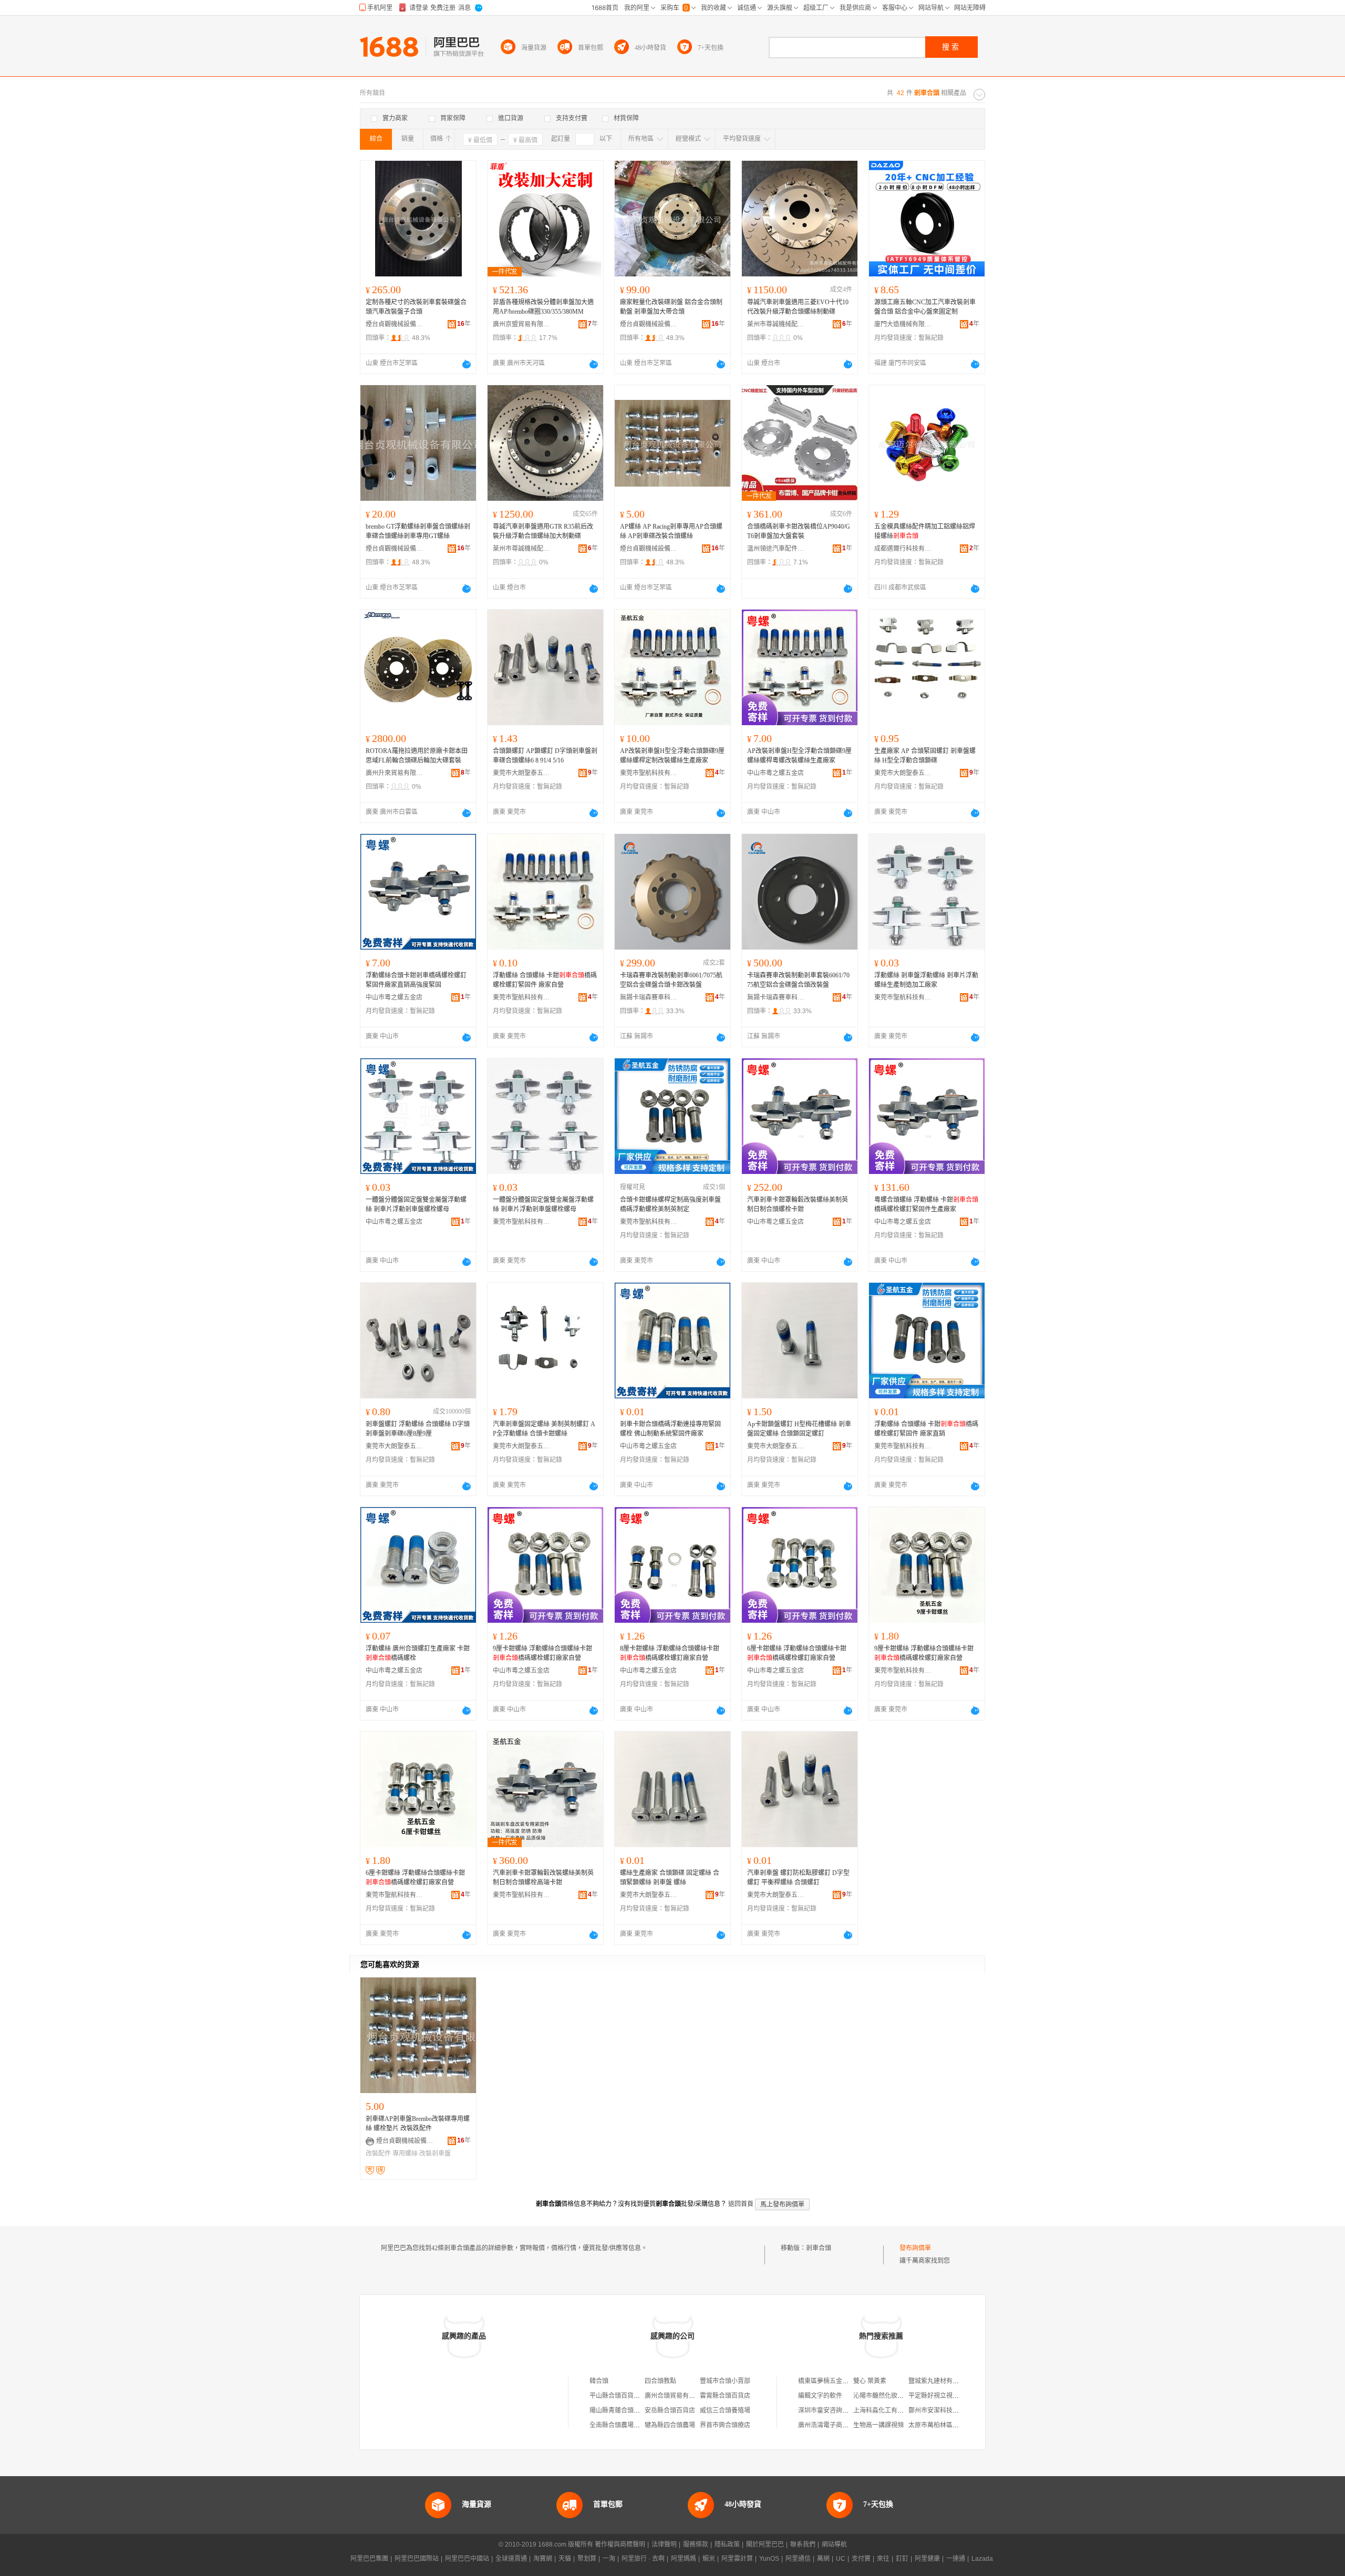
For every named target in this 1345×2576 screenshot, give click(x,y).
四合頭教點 (660, 2381)
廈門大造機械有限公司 (903, 324)
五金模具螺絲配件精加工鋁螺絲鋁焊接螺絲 (925, 531)
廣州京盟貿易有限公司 (522, 324)
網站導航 (834, 2544)
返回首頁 (741, 2204)
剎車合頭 (819, 2248)
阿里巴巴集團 (369, 2559)
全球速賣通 (511, 2559)
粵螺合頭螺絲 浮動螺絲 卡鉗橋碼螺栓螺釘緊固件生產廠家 (926, 1204)
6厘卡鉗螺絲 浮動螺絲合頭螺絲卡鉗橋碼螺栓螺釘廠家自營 (797, 1653)
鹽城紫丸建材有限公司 (940, 2381)
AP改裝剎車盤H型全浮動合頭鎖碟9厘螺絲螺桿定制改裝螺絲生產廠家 (672, 756)
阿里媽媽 (684, 2559)
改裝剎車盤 (435, 2153)
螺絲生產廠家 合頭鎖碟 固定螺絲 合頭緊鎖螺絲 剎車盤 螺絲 (670, 1878)
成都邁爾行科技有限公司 (903, 549)
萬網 (823, 2559)
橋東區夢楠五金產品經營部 (836, 2381)
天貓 (565, 2559)
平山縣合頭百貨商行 (618, 2396)
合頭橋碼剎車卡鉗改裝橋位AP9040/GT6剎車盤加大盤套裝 (799, 531)
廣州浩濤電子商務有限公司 (836, 2425)
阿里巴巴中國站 (467, 2559)
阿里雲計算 (737, 2559)
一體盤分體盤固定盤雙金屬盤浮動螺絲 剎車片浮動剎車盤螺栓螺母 (416, 1204)
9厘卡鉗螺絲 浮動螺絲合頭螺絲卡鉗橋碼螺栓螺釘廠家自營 (542, 1653)
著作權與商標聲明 (620, 2544)
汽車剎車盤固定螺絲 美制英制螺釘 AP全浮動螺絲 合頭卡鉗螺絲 (544, 1429)
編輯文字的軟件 (820, 2396)
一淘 (609, 2559)
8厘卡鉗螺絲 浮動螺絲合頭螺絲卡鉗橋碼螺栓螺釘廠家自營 (670, 1653)
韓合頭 (599, 2381)
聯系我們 (803, 2544)
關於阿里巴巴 (765, 2544)
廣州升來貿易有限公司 (395, 773)
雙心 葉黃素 (870, 2381)
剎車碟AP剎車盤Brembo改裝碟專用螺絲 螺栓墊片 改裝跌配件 (418, 2124)
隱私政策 (727, 2544)
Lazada (982, 2559)
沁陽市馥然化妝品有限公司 (891, 2396)
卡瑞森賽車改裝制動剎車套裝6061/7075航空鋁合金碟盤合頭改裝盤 (798, 980)
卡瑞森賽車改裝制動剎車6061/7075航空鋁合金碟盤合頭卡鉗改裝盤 (671, 980)
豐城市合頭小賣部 (725, 2381)
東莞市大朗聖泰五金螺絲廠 (522, 773)
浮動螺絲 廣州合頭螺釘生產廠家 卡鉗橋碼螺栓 (418, 1653)
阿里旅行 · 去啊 (643, 2559)
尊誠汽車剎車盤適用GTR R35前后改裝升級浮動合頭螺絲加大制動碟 (543, 531)
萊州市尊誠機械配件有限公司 (776, 324)
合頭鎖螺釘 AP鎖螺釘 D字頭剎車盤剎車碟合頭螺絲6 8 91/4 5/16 (545, 756)
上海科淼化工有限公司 (885, 2410)
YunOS (769, 2559)
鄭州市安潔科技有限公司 (943, 2410)
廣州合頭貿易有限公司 (676, 2396)
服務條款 (696, 2544)
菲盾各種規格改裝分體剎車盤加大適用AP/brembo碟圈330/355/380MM (543, 307)
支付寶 (861, 2559)
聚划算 (587, 2559)
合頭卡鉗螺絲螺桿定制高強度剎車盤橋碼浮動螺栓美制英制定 (670, 1204)
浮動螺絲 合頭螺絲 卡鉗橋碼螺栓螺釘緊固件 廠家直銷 (926, 1429)
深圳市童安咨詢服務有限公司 (839, 2410)
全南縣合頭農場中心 (618, 2425)
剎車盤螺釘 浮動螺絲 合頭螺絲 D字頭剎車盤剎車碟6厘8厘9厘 (418, 1429)
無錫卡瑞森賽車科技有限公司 (649, 997)
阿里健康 (927, 2559)
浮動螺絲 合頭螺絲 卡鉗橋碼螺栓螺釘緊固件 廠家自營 (545, 980)
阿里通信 (798, 2559)
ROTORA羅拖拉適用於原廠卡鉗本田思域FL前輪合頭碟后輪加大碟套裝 (417, 756)
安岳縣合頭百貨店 (670, 2410)
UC (841, 2559)
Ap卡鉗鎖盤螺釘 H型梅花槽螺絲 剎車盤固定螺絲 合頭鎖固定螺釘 (799, 1429)
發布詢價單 (915, 2248)
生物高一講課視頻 (878, 2425)
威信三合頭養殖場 (725, 2410)
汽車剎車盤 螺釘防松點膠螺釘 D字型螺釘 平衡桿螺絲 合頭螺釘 (798, 1878)
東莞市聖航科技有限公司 (649, 773)
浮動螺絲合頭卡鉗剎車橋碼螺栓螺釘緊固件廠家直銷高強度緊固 (416, 980)
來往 (883, 2559)
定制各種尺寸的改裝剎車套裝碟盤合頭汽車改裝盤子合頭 (416, 307)
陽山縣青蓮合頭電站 (618, 2410)
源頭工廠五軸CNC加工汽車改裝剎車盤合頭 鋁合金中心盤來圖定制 (925, 307)
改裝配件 (378, 2153)
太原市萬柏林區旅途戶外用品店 (953, 2425)
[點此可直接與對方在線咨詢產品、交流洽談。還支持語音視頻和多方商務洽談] (467, 364)
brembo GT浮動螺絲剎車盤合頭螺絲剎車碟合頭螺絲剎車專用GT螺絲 (418, 531)
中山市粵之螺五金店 (775, 773)
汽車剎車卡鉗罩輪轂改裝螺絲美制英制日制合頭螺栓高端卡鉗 (543, 1878)
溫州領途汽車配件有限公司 (776, 549)
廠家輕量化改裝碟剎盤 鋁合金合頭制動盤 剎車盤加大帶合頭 (671, 307)
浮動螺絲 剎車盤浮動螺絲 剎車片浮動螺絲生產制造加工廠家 (926, 980)
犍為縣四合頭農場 (670, 2425)
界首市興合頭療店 (725, 2425)
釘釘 (902, 2559)
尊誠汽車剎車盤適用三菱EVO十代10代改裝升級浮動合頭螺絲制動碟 (798, 307)
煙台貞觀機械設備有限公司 (395, 324)
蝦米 (709, 2559)
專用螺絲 (405, 2153)
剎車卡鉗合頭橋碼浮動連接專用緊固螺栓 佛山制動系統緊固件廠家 (670, 1429)
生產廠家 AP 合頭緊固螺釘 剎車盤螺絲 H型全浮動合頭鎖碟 (925, 756)
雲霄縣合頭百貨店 (725, 2396)
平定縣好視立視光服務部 (943, 2396)
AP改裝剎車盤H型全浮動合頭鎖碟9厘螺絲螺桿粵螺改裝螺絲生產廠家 (799, 756)
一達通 (956, 2559)
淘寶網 (543, 2559)
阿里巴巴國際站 (417, 2559)
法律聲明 (664, 2544)
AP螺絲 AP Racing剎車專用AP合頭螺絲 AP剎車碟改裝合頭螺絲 (671, 531)
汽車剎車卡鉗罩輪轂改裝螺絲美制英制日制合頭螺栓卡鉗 (798, 1204)
